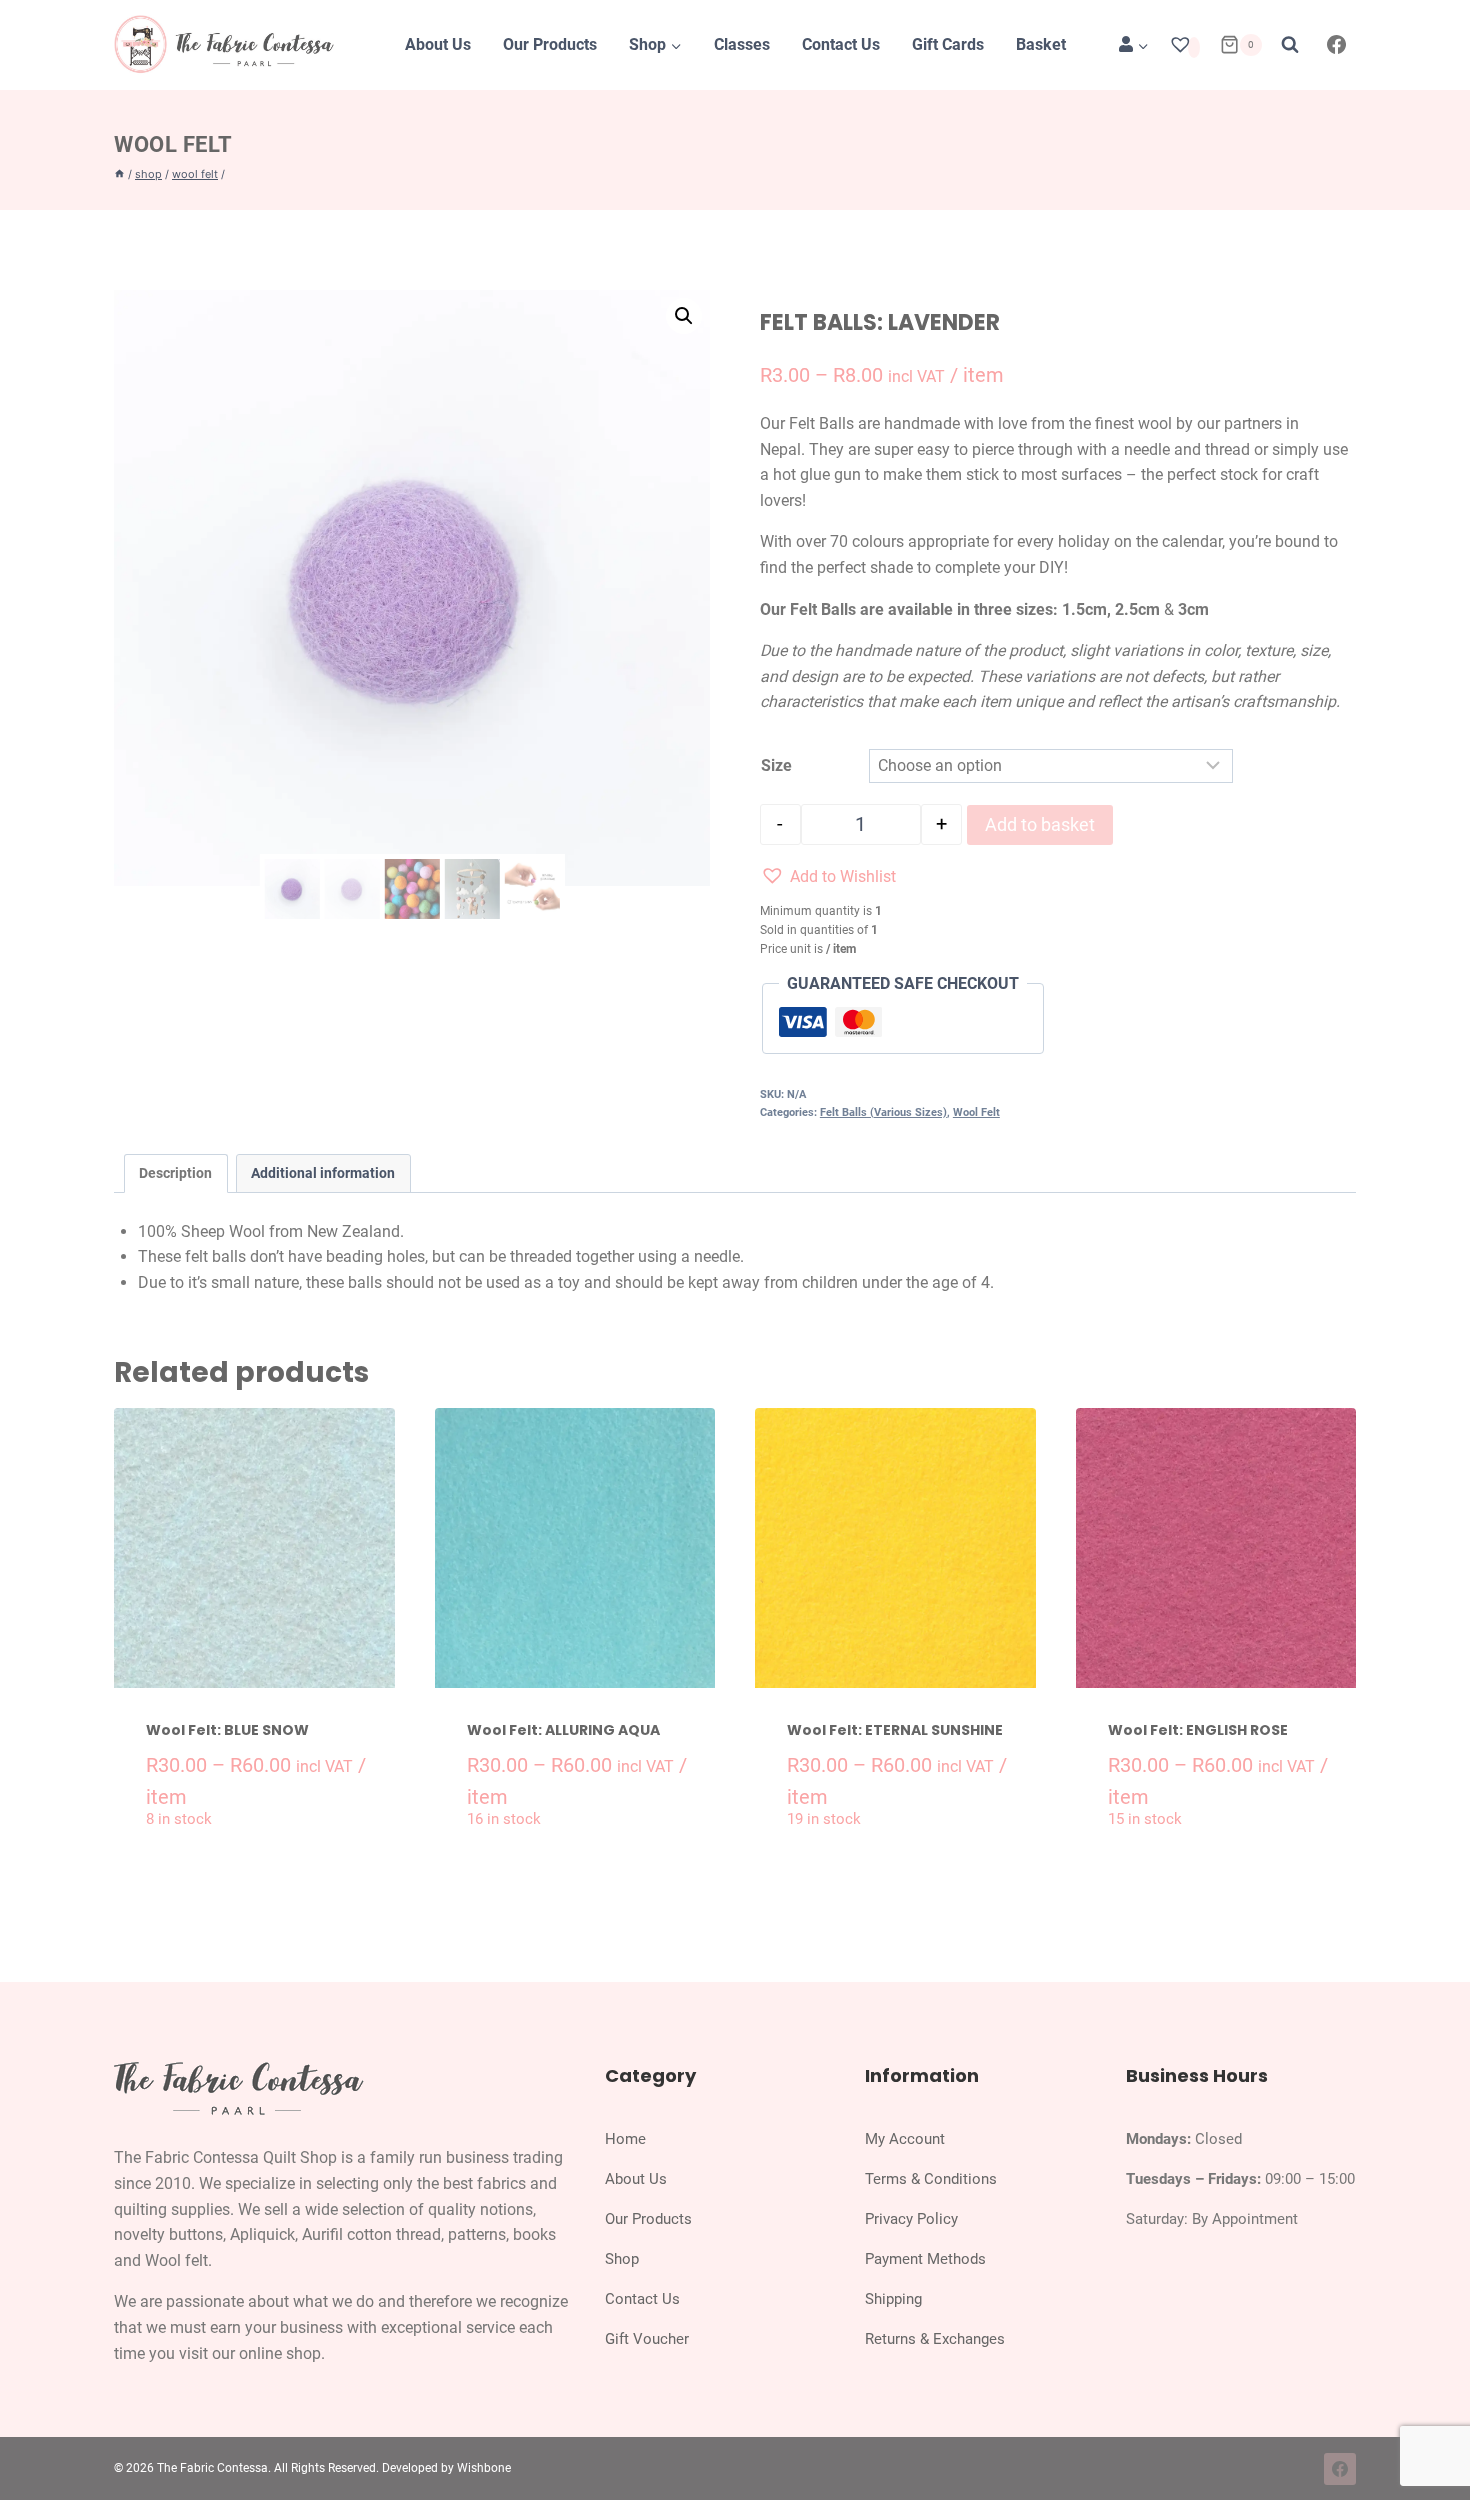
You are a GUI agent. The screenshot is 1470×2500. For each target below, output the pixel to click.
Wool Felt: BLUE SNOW (227, 1730)
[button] (684, 316)
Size (776, 765)
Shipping (893, 2299)
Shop (622, 2259)
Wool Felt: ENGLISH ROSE (1198, 1730)
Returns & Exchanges (935, 2339)
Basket (1041, 44)
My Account (905, 2139)
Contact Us (841, 44)
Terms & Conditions (931, 2179)
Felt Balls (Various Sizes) (883, 1112)
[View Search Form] (1290, 45)
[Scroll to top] (1433, 2438)
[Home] (119, 174)
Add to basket (1040, 824)
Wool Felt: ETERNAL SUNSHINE (895, 1730)
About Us (438, 44)
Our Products (550, 44)
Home (625, 2139)
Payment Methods (925, 2259)
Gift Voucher (647, 2339)
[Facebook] (1337, 45)
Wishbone (484, 2468)
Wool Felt (173, 144)
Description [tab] (175, 1173)
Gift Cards (948, 44)
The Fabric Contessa (212, 2468)
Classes (742, 44)
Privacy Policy (911, 2219)
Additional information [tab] (323, 1173)
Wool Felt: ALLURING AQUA (563, 1730)
